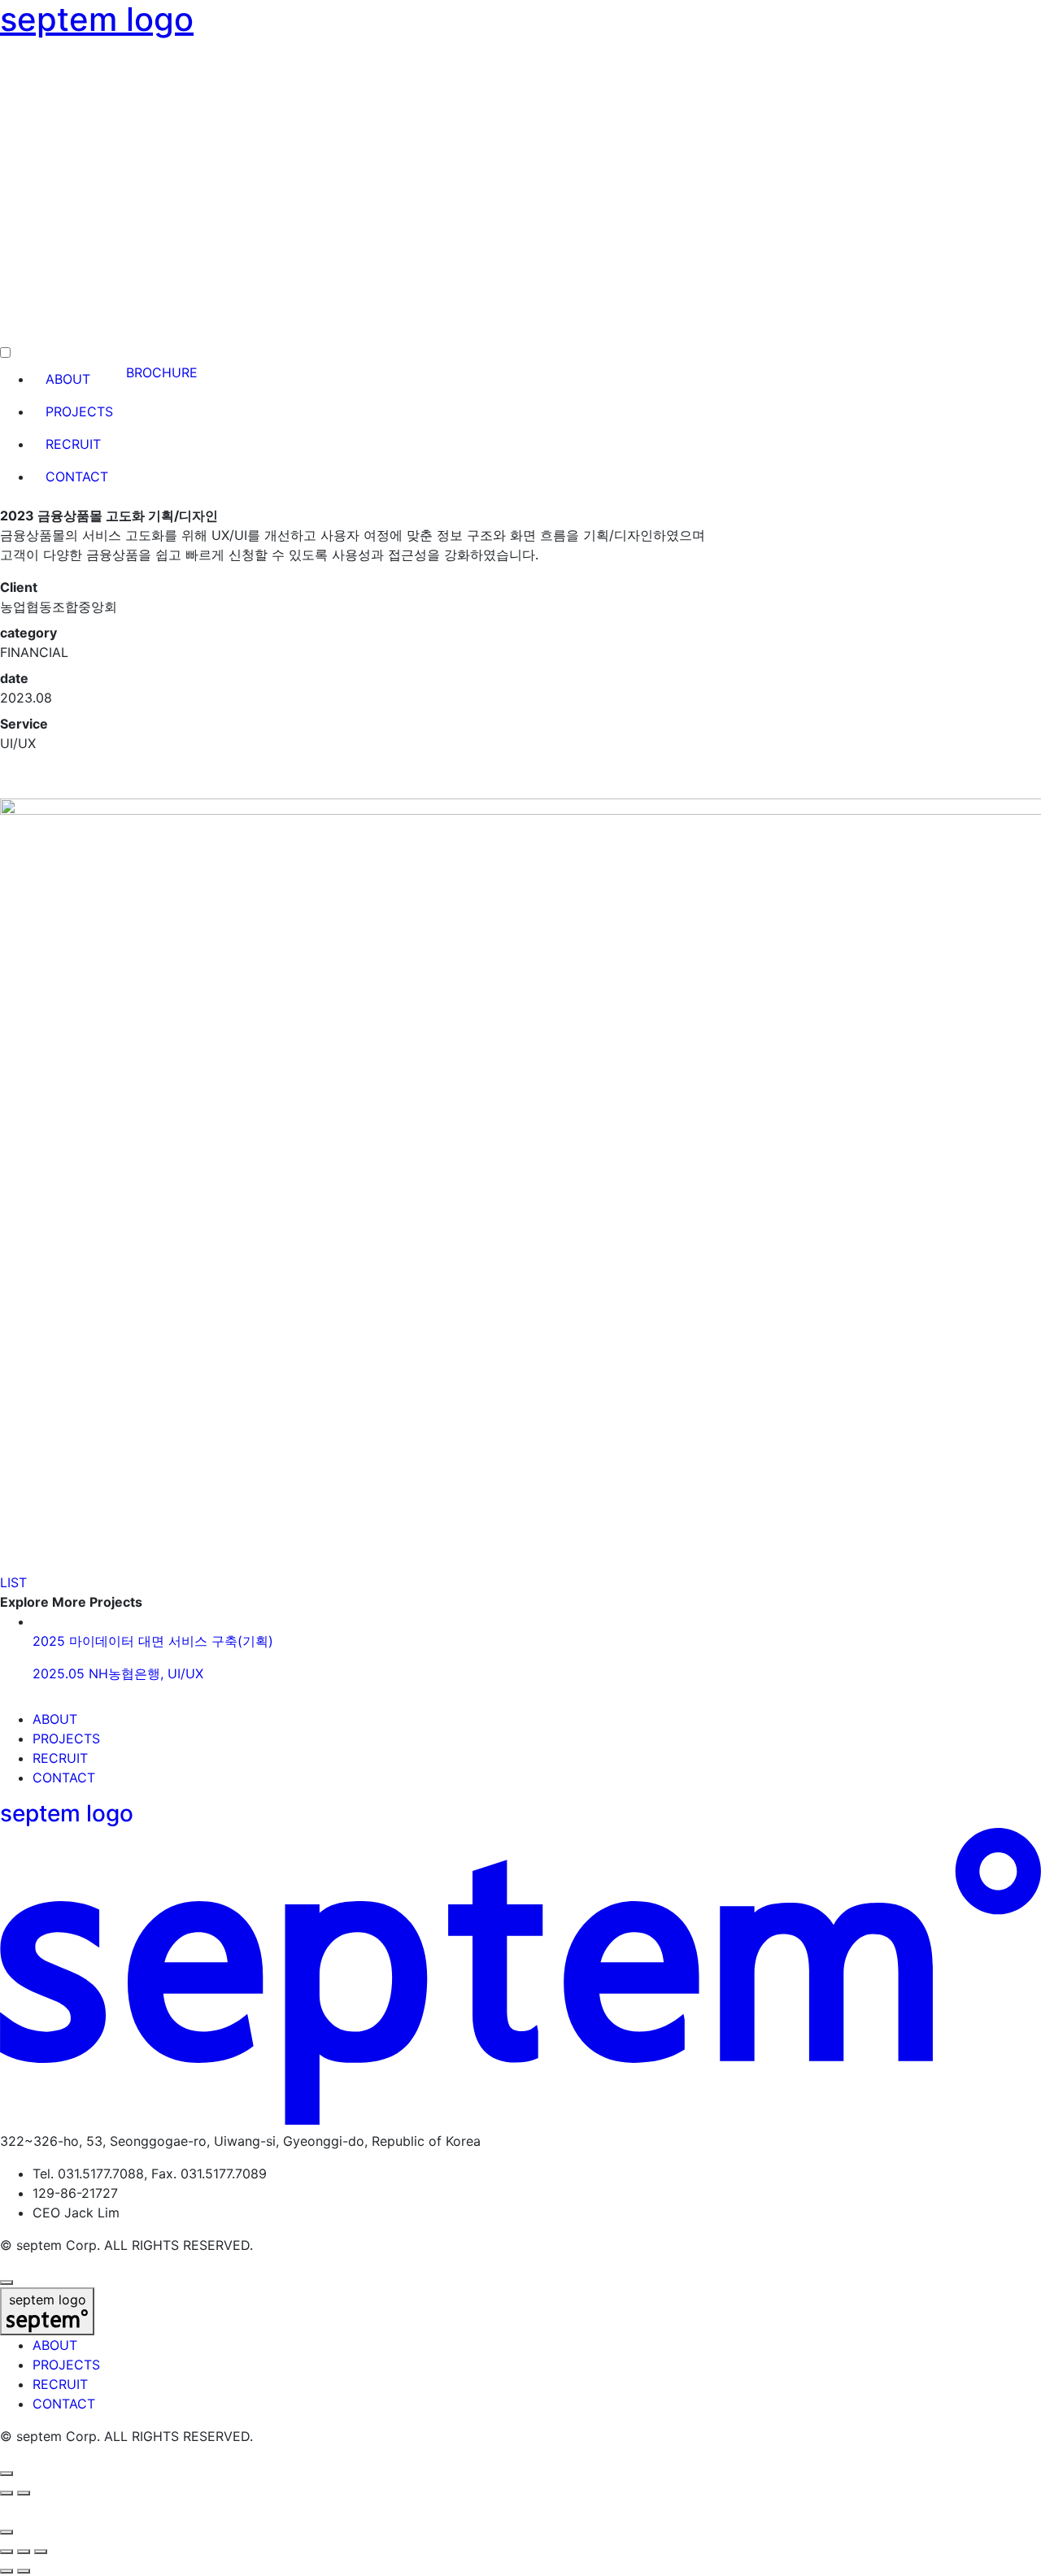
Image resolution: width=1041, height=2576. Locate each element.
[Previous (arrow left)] (7, 2571)
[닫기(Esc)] (7, 2532)
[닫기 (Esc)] (7, 2552)
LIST (13, 1582)
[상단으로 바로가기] (7, 2282)
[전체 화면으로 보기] (7, 2474)
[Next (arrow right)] (24, 2571)
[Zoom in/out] (41, 2552)
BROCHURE (162, 372)
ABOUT (55, 1719)
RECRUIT (60, 1758)
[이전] (7, 2493)
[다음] (24, 2493)
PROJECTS (66, 1738)
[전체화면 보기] (24, 2552)
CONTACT (64, 1778)
